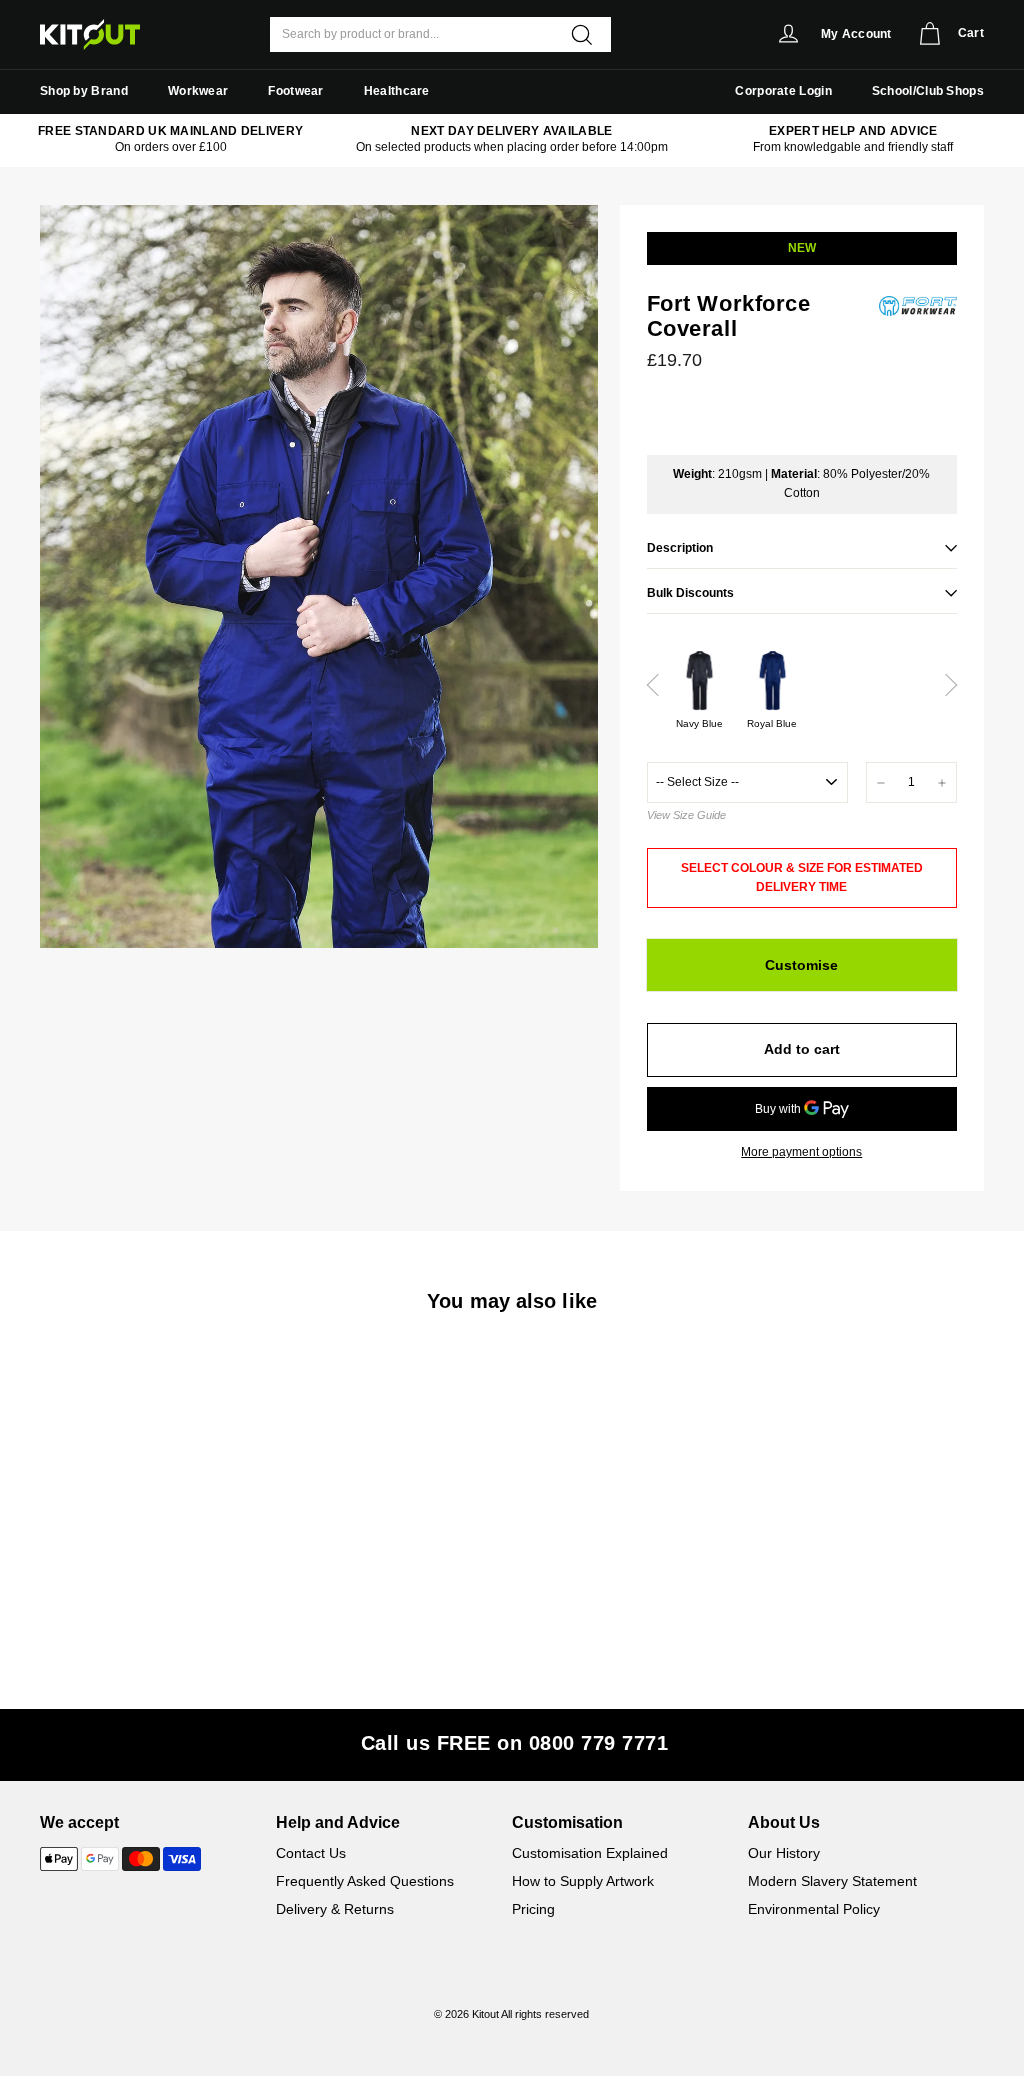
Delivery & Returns (335, 1909)
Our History (784, 1853)
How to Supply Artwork (583, 1881)
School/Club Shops (928, 91)
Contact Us (311, 1853)
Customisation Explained (590, 1853)
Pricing (533, 1909)
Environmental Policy (814, 1909)
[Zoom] (319, 576)
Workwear (198, 91)
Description (680, 548)
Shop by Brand (84, 91)
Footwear (295, 91)
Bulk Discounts (690, 593)
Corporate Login (783, 91)
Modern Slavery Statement (832, 1881)
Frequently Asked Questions (365, 1881)
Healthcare (397, 91)
